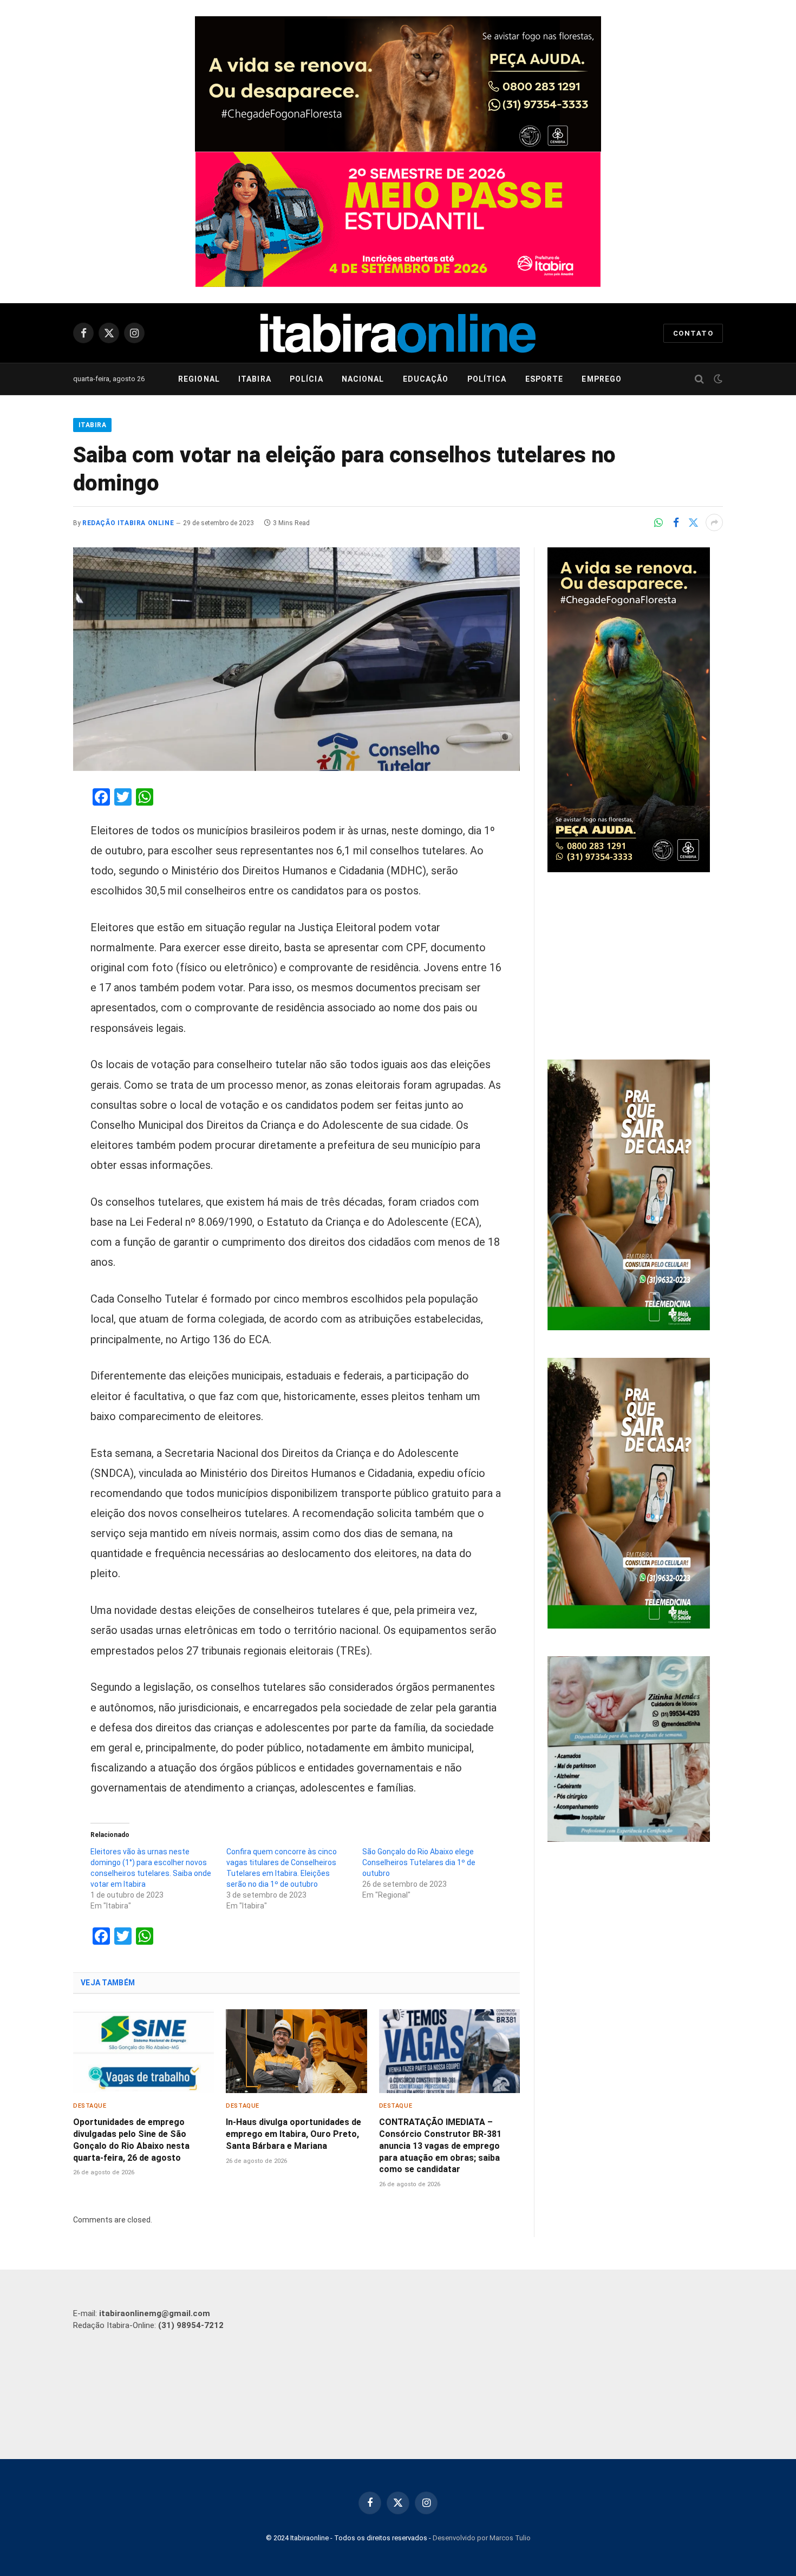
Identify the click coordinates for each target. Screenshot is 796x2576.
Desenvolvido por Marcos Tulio (482, 2538)
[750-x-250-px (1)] (398, 219)
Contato (693, 333)
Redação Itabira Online (128, 523)
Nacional (363, 379)
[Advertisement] (635, 967)
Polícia (306, 379)
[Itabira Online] (398, 333)
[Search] (699, 379)
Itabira (255, 379)
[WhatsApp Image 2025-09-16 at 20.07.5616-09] (629, 1328)
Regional (199, 379)
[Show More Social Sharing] (714, 522)
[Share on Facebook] (676, 522)
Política (487, 379)
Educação (426, 379)
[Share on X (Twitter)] (693, 522)
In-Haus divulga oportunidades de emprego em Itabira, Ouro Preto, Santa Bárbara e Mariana (293, 2134)
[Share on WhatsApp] (658, 522)
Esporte (544, 379)
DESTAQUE (90, 2106)
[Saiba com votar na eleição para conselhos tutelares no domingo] (296, 659)
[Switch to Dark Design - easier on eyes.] (717, 379)
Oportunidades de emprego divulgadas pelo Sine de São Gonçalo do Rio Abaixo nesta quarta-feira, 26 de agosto (131, 2140)
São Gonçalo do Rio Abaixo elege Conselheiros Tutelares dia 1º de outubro (419, 1862)
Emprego (602, 379)
